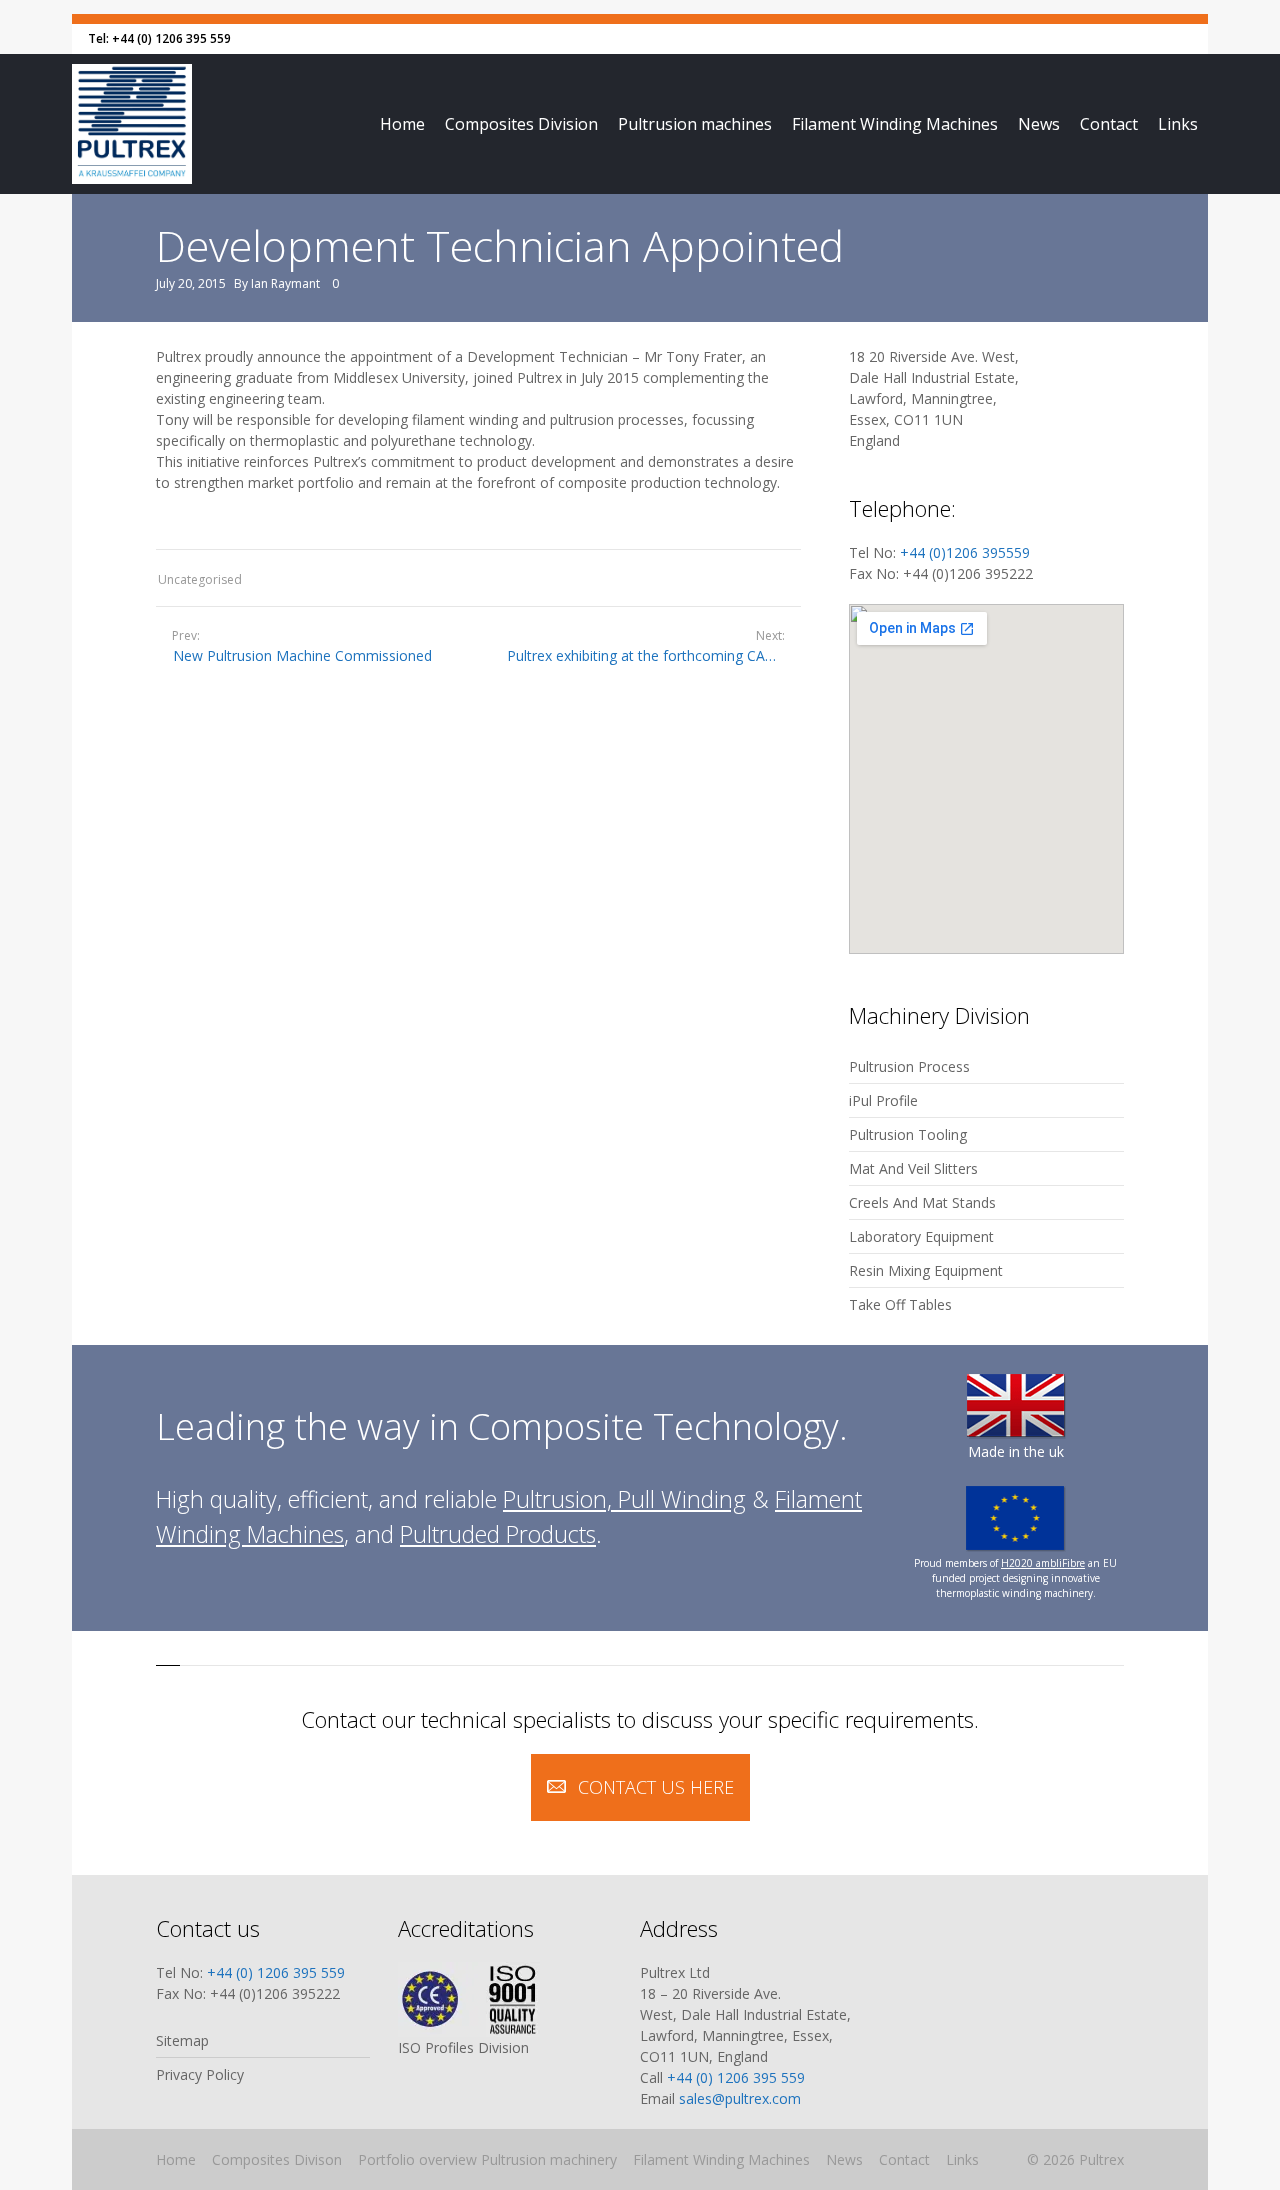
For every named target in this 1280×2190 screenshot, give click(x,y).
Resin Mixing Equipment (926, 1270)
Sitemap (182, 2040)
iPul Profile (883, 1100)
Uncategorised (200, 579)
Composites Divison (277, 2159)
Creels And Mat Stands (922, 1202)
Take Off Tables (900, 1304)
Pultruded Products (498, 1534)
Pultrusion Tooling (908, 1134)
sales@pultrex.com (740, 2098)
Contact (1109, 124)
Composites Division (521, 124)
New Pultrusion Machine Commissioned (302, 655)
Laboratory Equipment (921, 1236)
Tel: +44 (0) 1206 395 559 (159, 38)
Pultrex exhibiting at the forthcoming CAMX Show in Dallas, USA (654, 655)
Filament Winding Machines (895, 124)
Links (1178, 124)
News (1039, 124)
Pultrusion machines (695, 124)
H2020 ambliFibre (1043, 1563)
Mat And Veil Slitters (913, 1168)
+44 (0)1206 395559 (965, 552)
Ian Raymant (285, 283)
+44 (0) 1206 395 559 (276, 1972)
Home (402, 124)
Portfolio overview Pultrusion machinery (487, 2159)
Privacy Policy (200, 2074)
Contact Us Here (656, 1787)
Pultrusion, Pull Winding (624, 1499)
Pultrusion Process (909, 1066)
